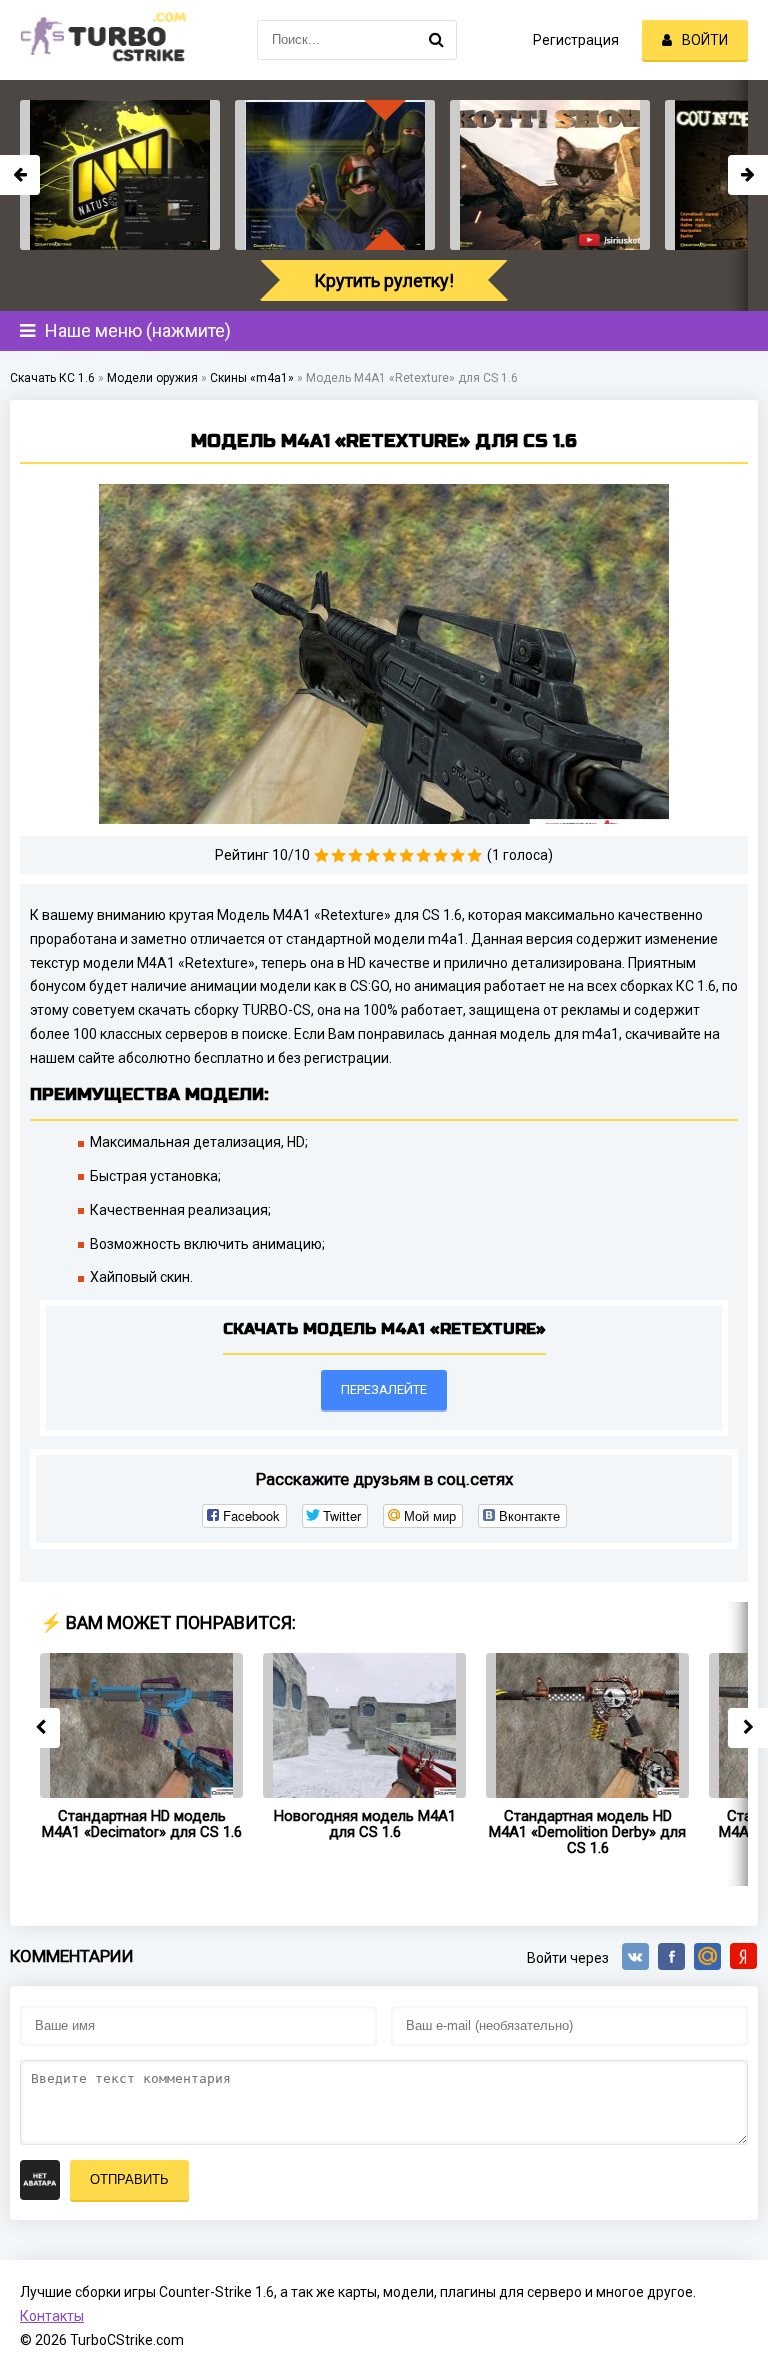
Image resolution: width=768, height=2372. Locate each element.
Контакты (52, 2316)
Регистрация (576, 40)
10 (474, 855)
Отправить (129, 2179)
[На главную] (100, 40)
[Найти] (437, 40)
